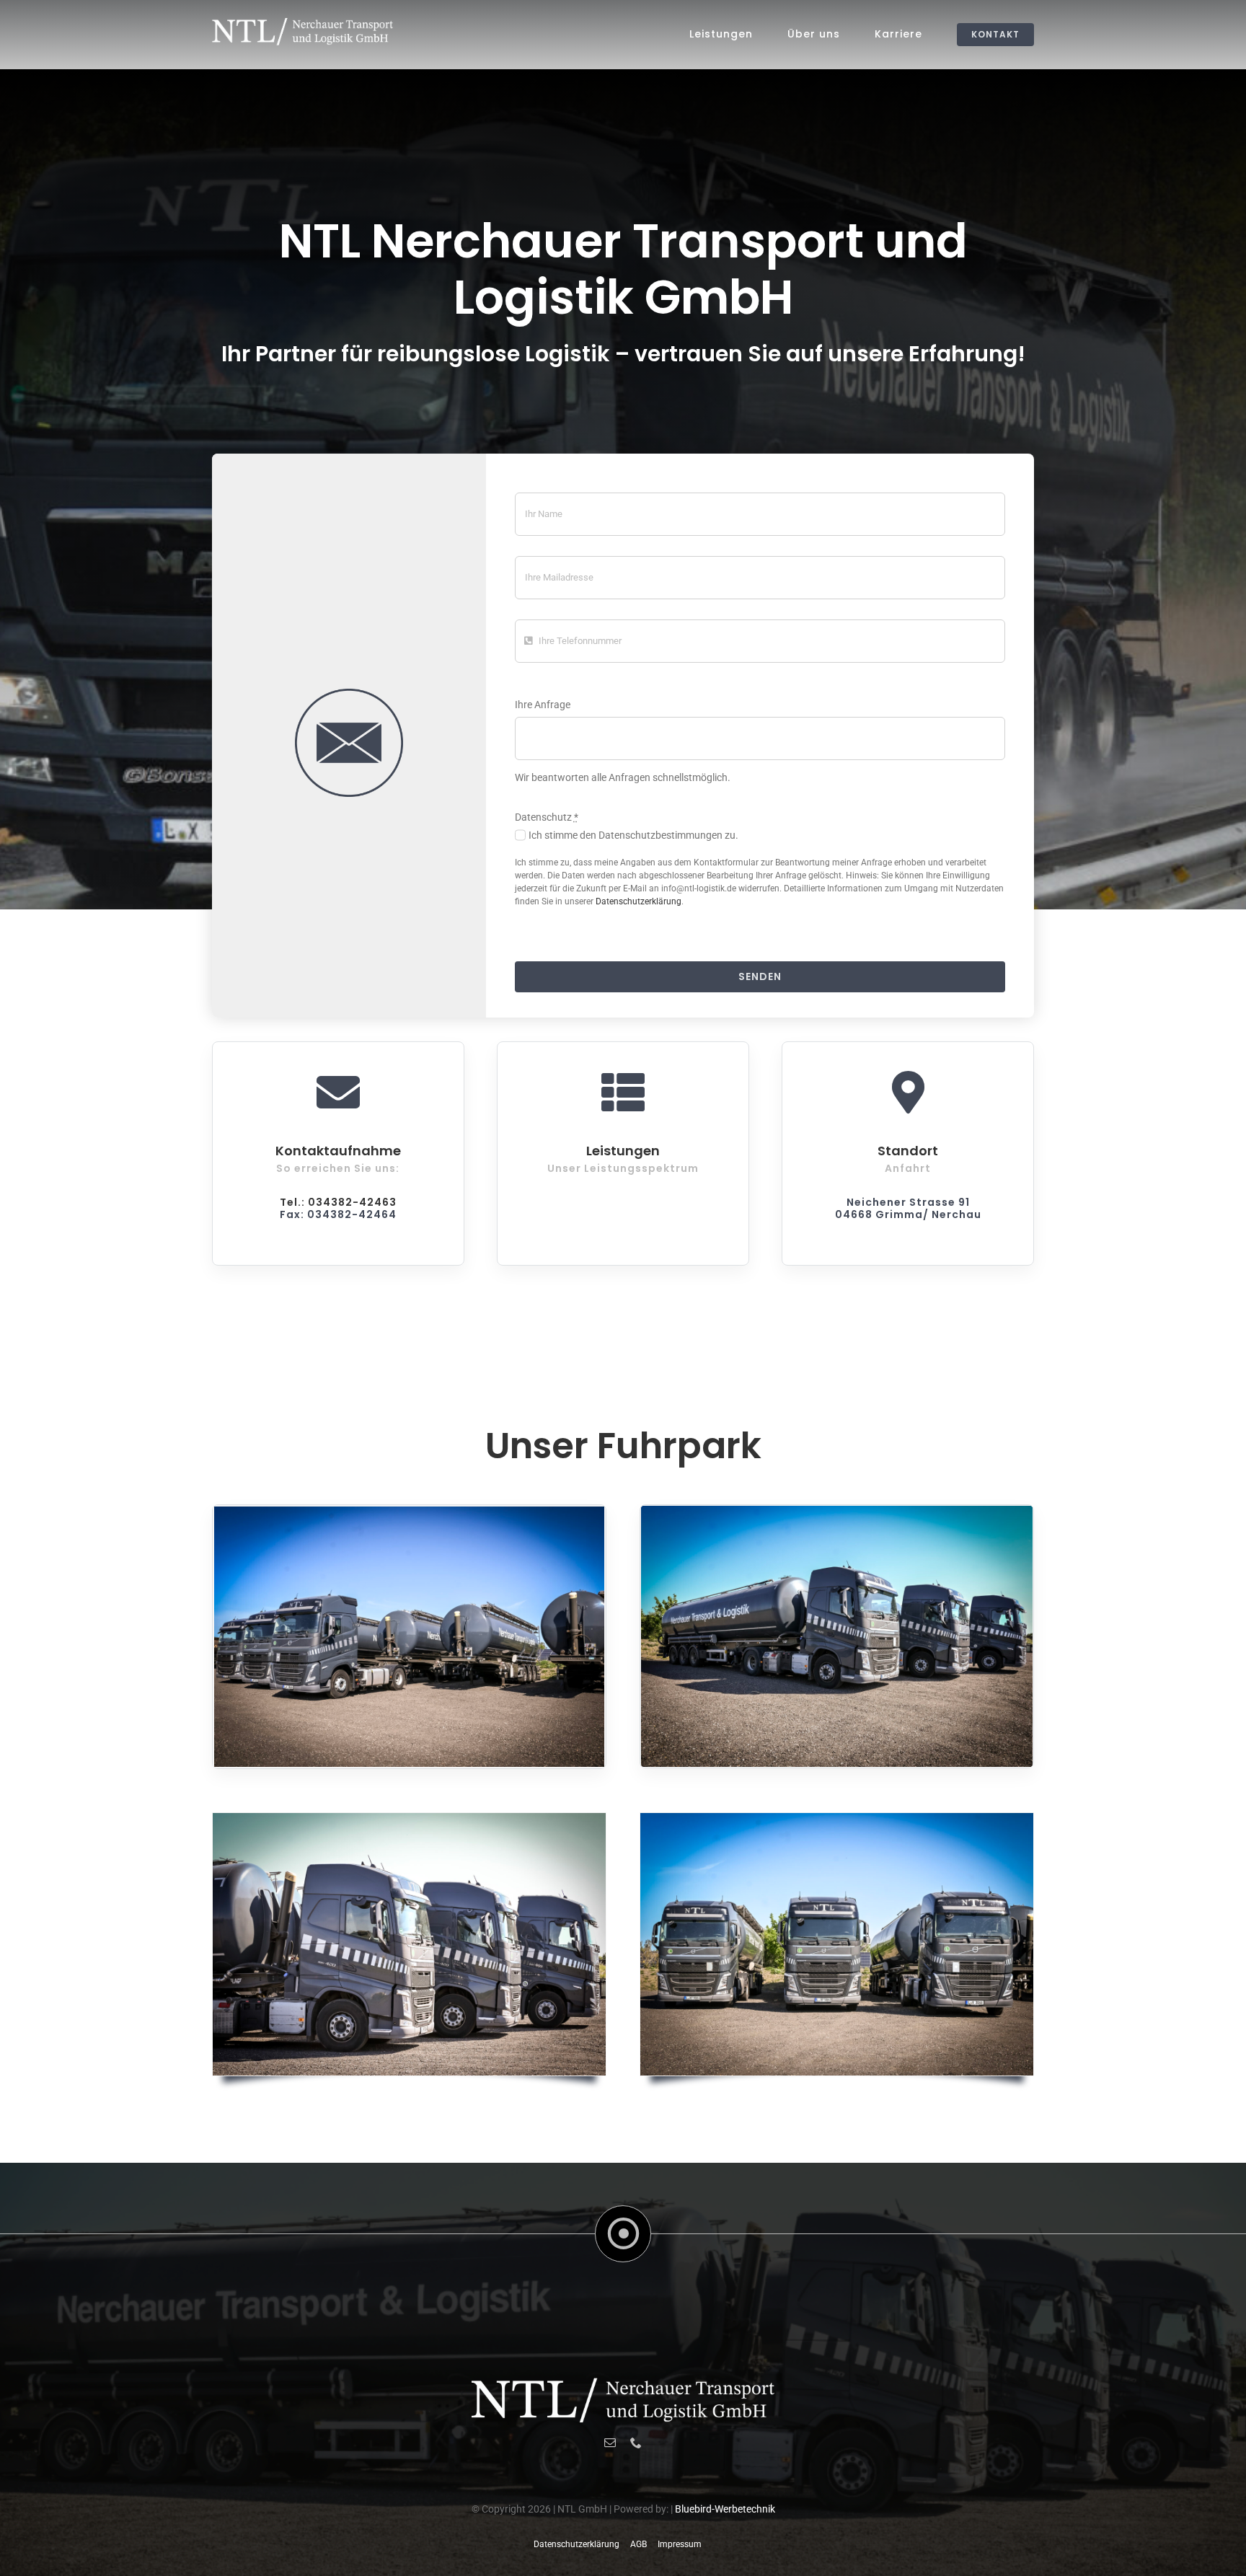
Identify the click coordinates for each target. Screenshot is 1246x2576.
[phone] (636, 2443)
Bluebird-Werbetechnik (725, 2509)
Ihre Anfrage (543, 705)
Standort (908, 1151)
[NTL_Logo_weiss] (302, 23)
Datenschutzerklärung (639, 901)
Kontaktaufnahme (338, 1151)
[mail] (610, 2443)
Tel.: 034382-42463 (338, 1202)
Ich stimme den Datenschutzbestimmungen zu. (633, 835)
